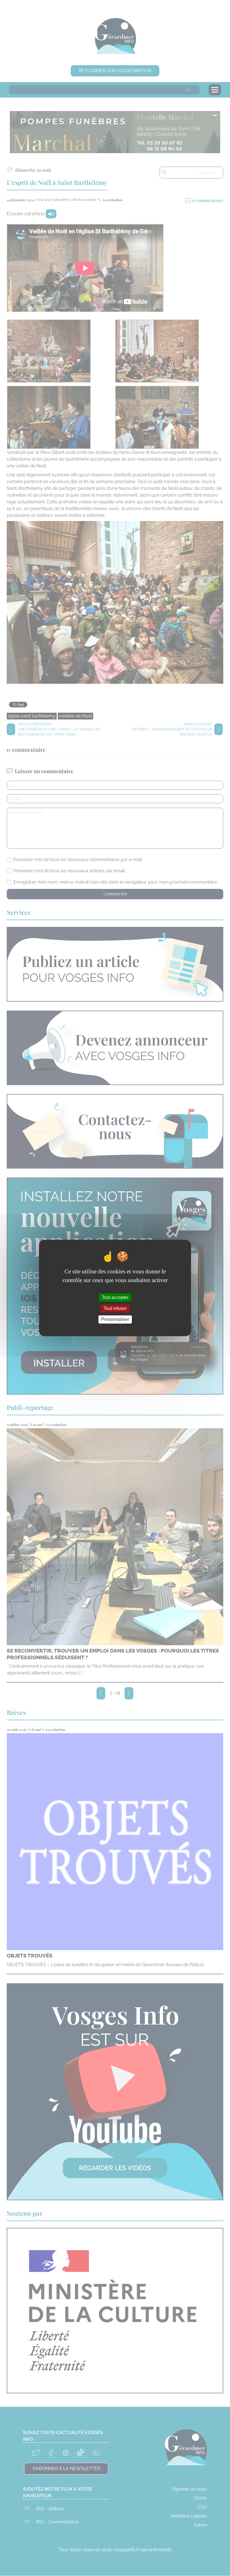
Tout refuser (115, 1308)
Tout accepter (115, 1297)
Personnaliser (115, 1319)
